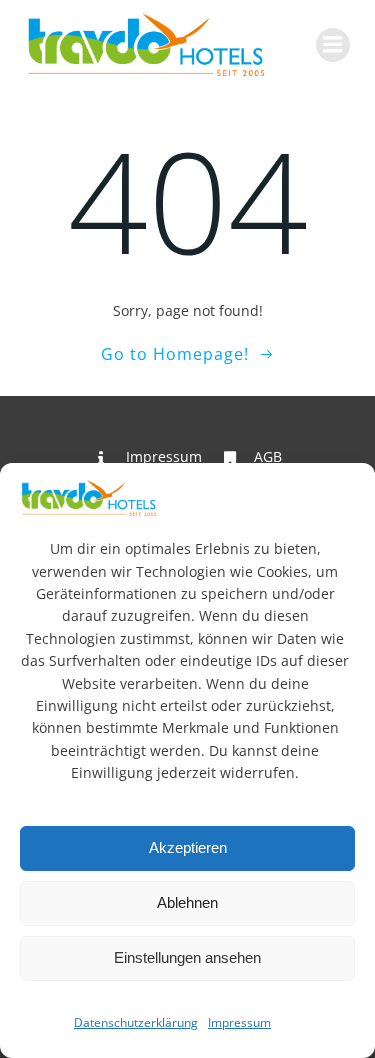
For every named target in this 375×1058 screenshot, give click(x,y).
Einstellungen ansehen (187, 957)
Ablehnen (187, 902)
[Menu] (333, 45)
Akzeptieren (188, 847)
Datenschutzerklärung (136, 1022)
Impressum (239, 1022)
